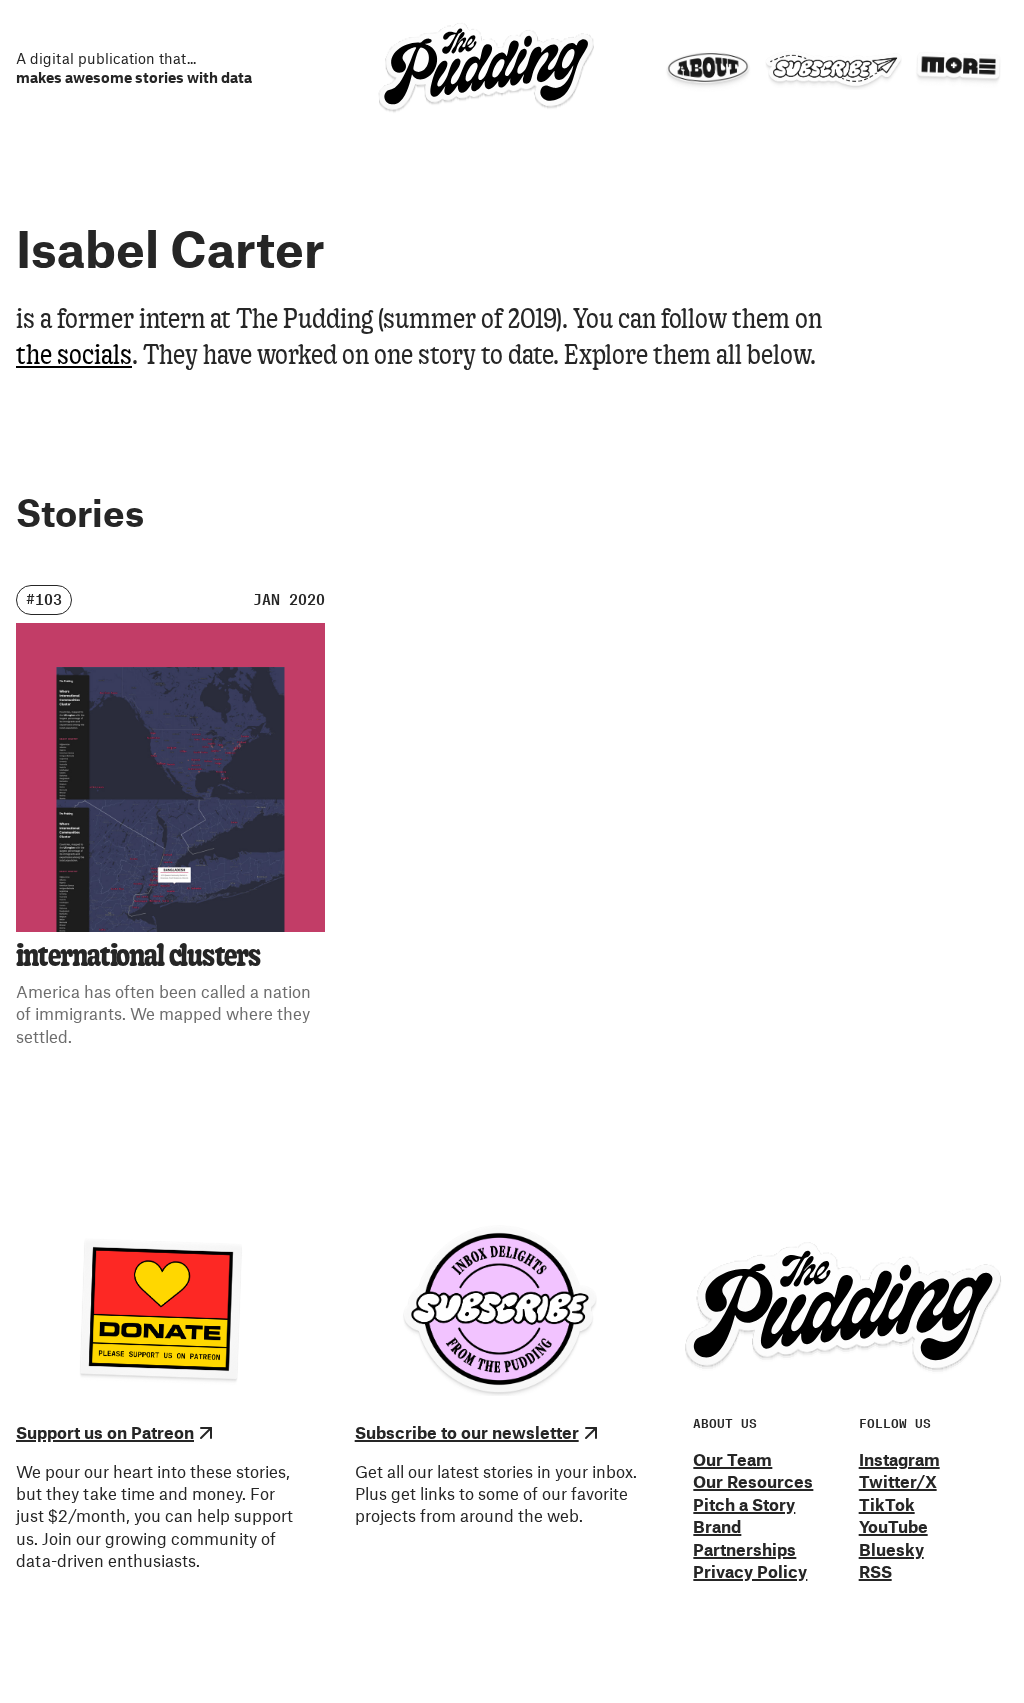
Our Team (732, 1459)
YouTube (893, 1526)
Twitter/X (898, 1481)
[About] (708, 68)
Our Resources (753, 1481)
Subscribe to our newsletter (467, 1432)
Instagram (899, 1459)
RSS (875, 1571)
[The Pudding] (486, 67)
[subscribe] (833, 68)
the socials (74, 356)
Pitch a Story (744, 1504)
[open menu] (958, 66)
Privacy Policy (750, 1571)
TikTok (887, 1504)
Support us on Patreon (105, 1432)
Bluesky (891, 1549)
